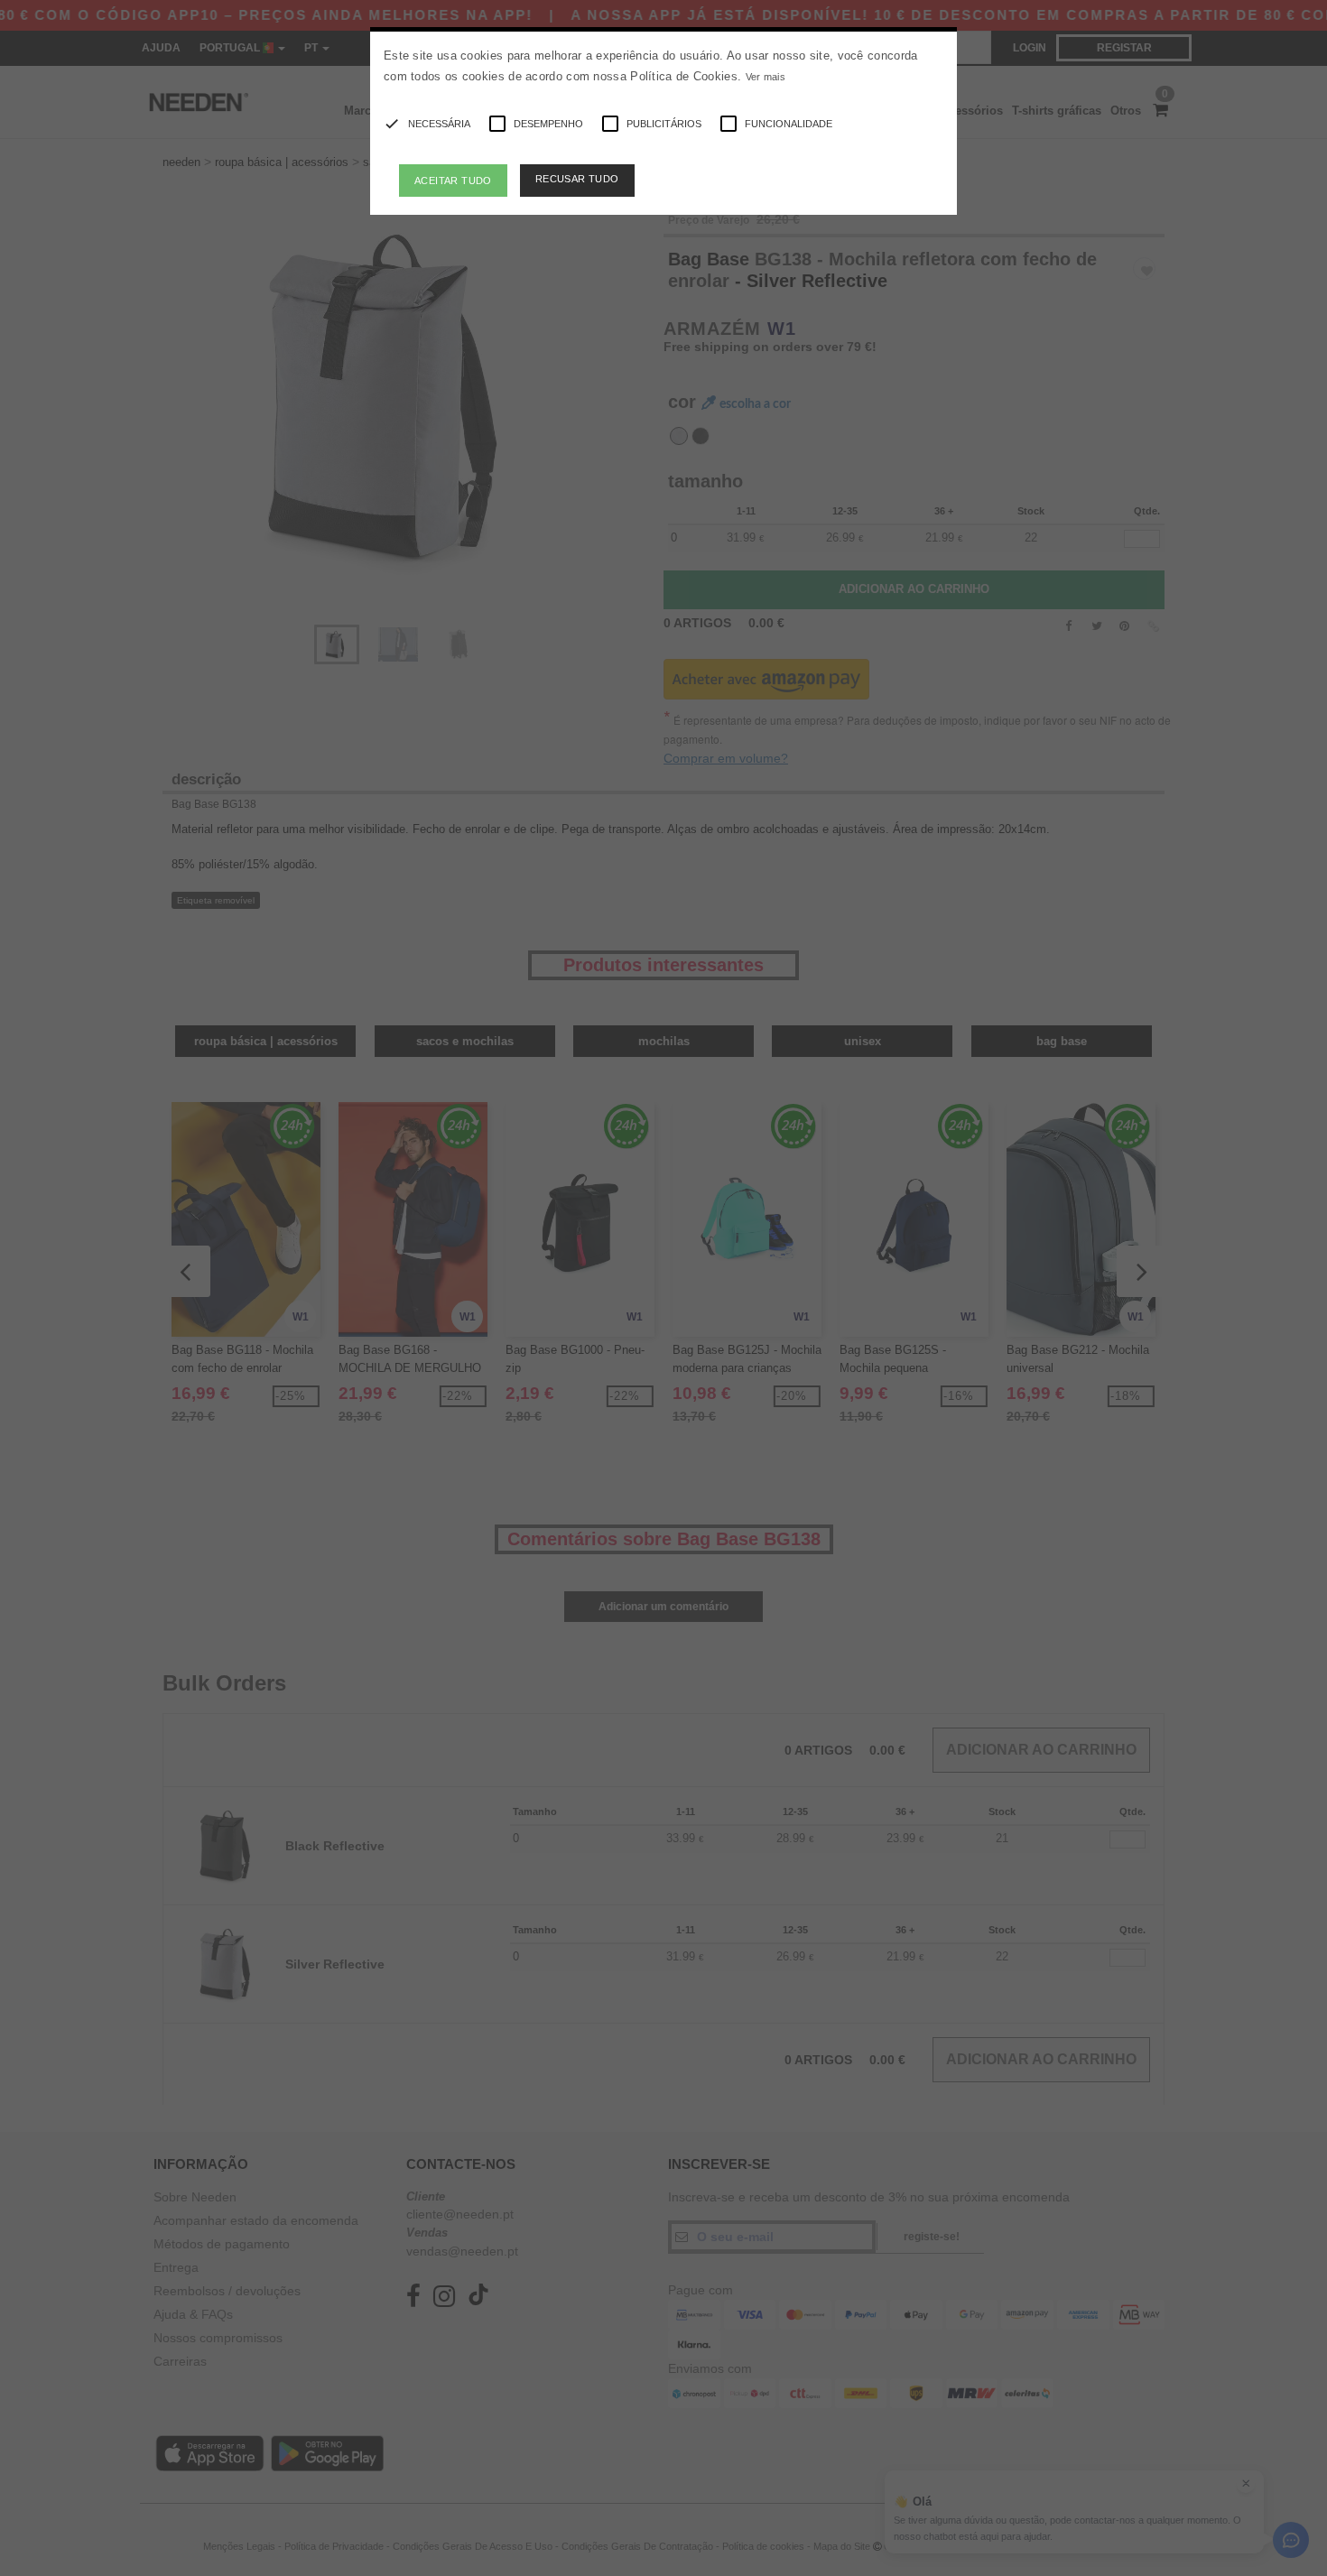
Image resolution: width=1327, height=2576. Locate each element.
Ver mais (766, 77)
